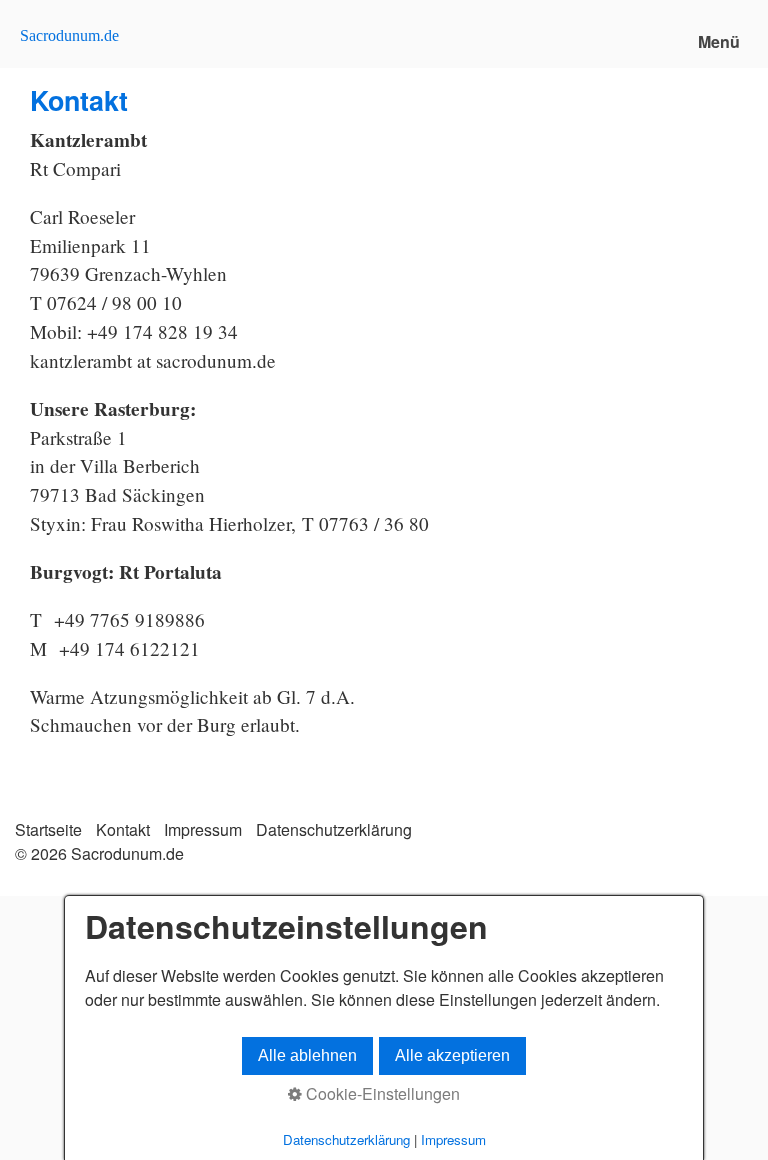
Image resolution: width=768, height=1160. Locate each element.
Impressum (203, 829)
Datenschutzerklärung (334, 829)
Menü (719, 41)
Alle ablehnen (307, 1055)
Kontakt (123, 829)
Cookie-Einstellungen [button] (381, 1093)
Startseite (48, 829)
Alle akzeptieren (452, 1055)
